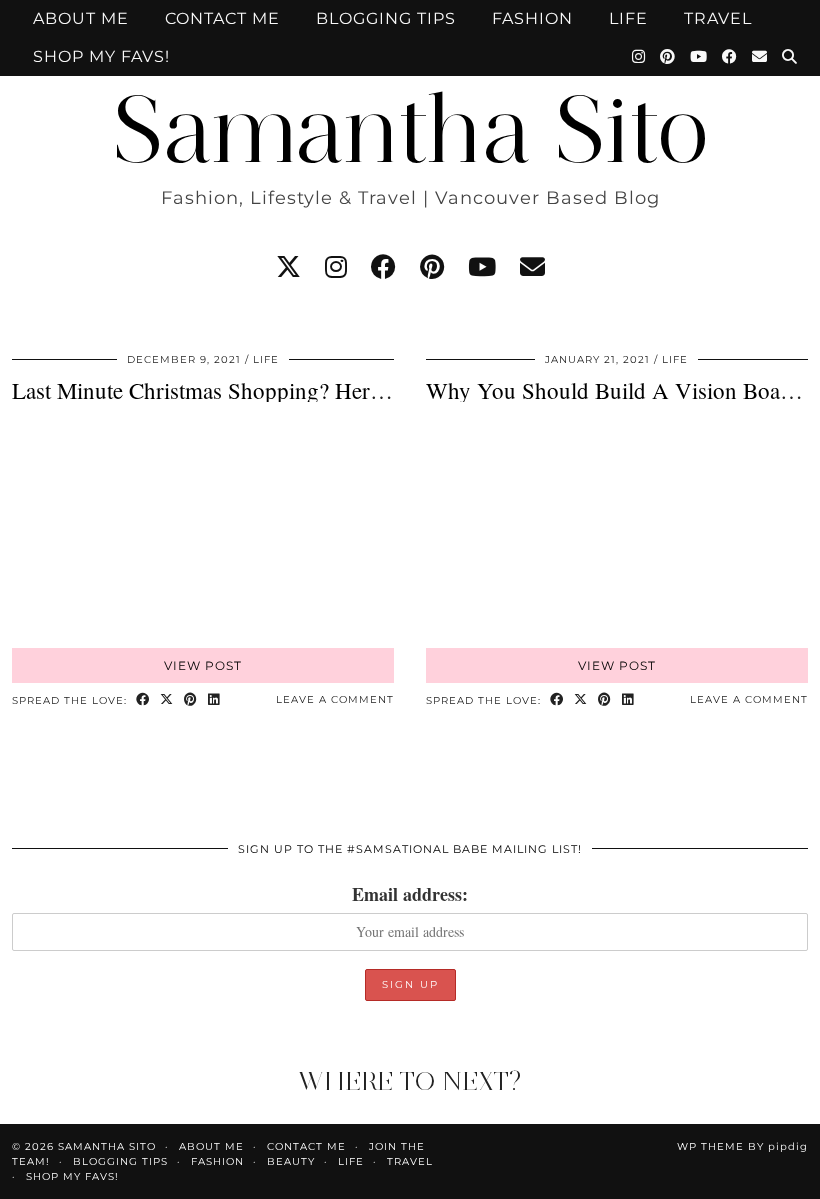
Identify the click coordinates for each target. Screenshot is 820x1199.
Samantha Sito (410, 129)
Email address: (410, 894)
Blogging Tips (386, 18)
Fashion (532, 18)
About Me (81, 18)
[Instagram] (639, 57)
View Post (203, 665)
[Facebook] (730, 57)
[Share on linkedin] (214, 700)
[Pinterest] (668, 57)
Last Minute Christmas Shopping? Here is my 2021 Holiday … (305, 390)
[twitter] (288, 266)
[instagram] (336, 266)
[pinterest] (432, 266)
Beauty (291, 1161)
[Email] (760, 57)
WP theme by (742, 1146)
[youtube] (482, 266)
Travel (718, 18)
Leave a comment (335, 699)
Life (628, 18)
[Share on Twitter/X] (167, 700)
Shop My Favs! (101, 56)
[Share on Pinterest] (191, 700)
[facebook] (383, 266)
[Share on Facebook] (143, 700)
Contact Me (222, 18)
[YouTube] (699, 57)
